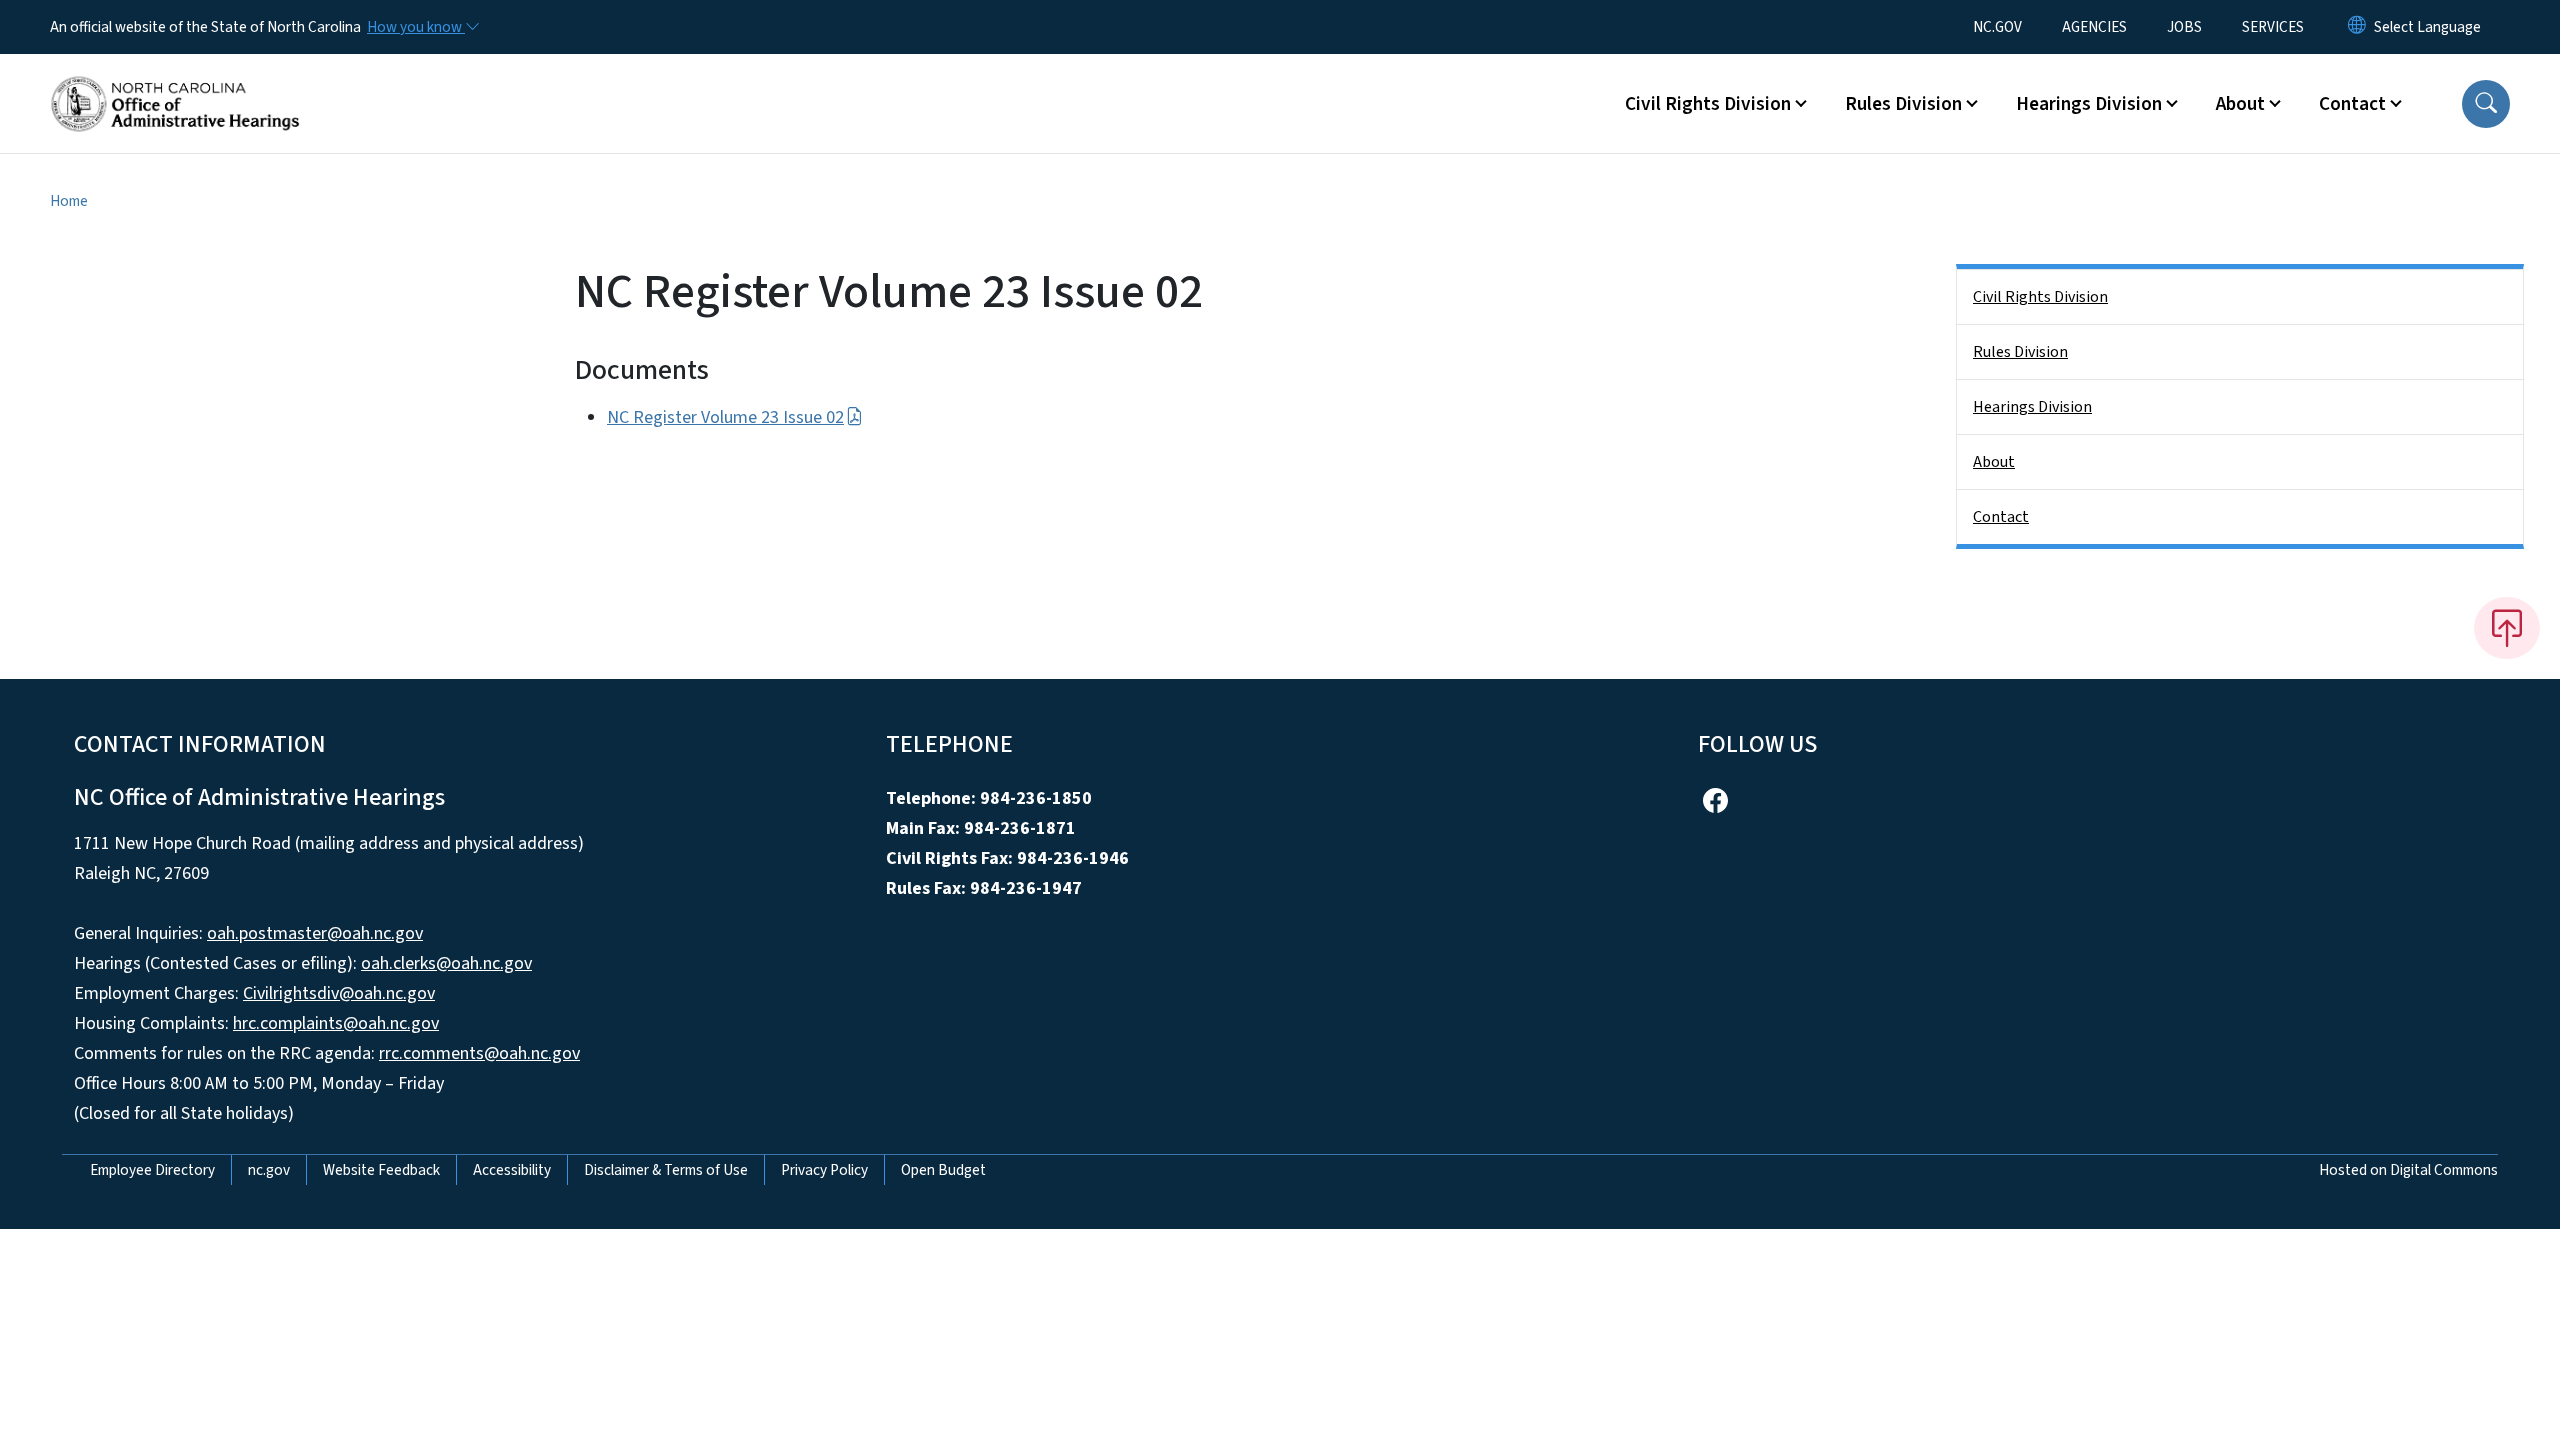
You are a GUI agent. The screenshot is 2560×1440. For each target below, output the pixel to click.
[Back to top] (2507, 628)
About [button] (2240, 104)
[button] (2486, 104)
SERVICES (2273, 27)
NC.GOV (1997, 27)
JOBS (2184, 27)
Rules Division (2020, 352)
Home (69, 201)
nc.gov (269, 1170)
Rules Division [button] (1903, 104)
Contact (2001, 517)
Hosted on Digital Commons (2408, 1170)
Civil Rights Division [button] (1708, 104)
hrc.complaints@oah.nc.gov (336, 1023)
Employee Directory (152, 1170)
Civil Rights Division (2040, 297)
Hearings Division (2032, 407)
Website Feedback (381, 1170)
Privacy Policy (824, 1170)
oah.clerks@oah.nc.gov (446, 963)
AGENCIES (2094, 27)
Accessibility (512, 1170)
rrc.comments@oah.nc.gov (479, 1053)
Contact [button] (2352, 104)
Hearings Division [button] (2089, 104)
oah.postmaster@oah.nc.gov (315, 933)
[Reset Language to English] (2357, 27)
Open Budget (943, 1170)
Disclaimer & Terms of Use (666, 1170)
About (1994, 462)
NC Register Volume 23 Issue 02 (725, 417)
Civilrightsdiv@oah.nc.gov (339, 993)
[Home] (175, 81)
